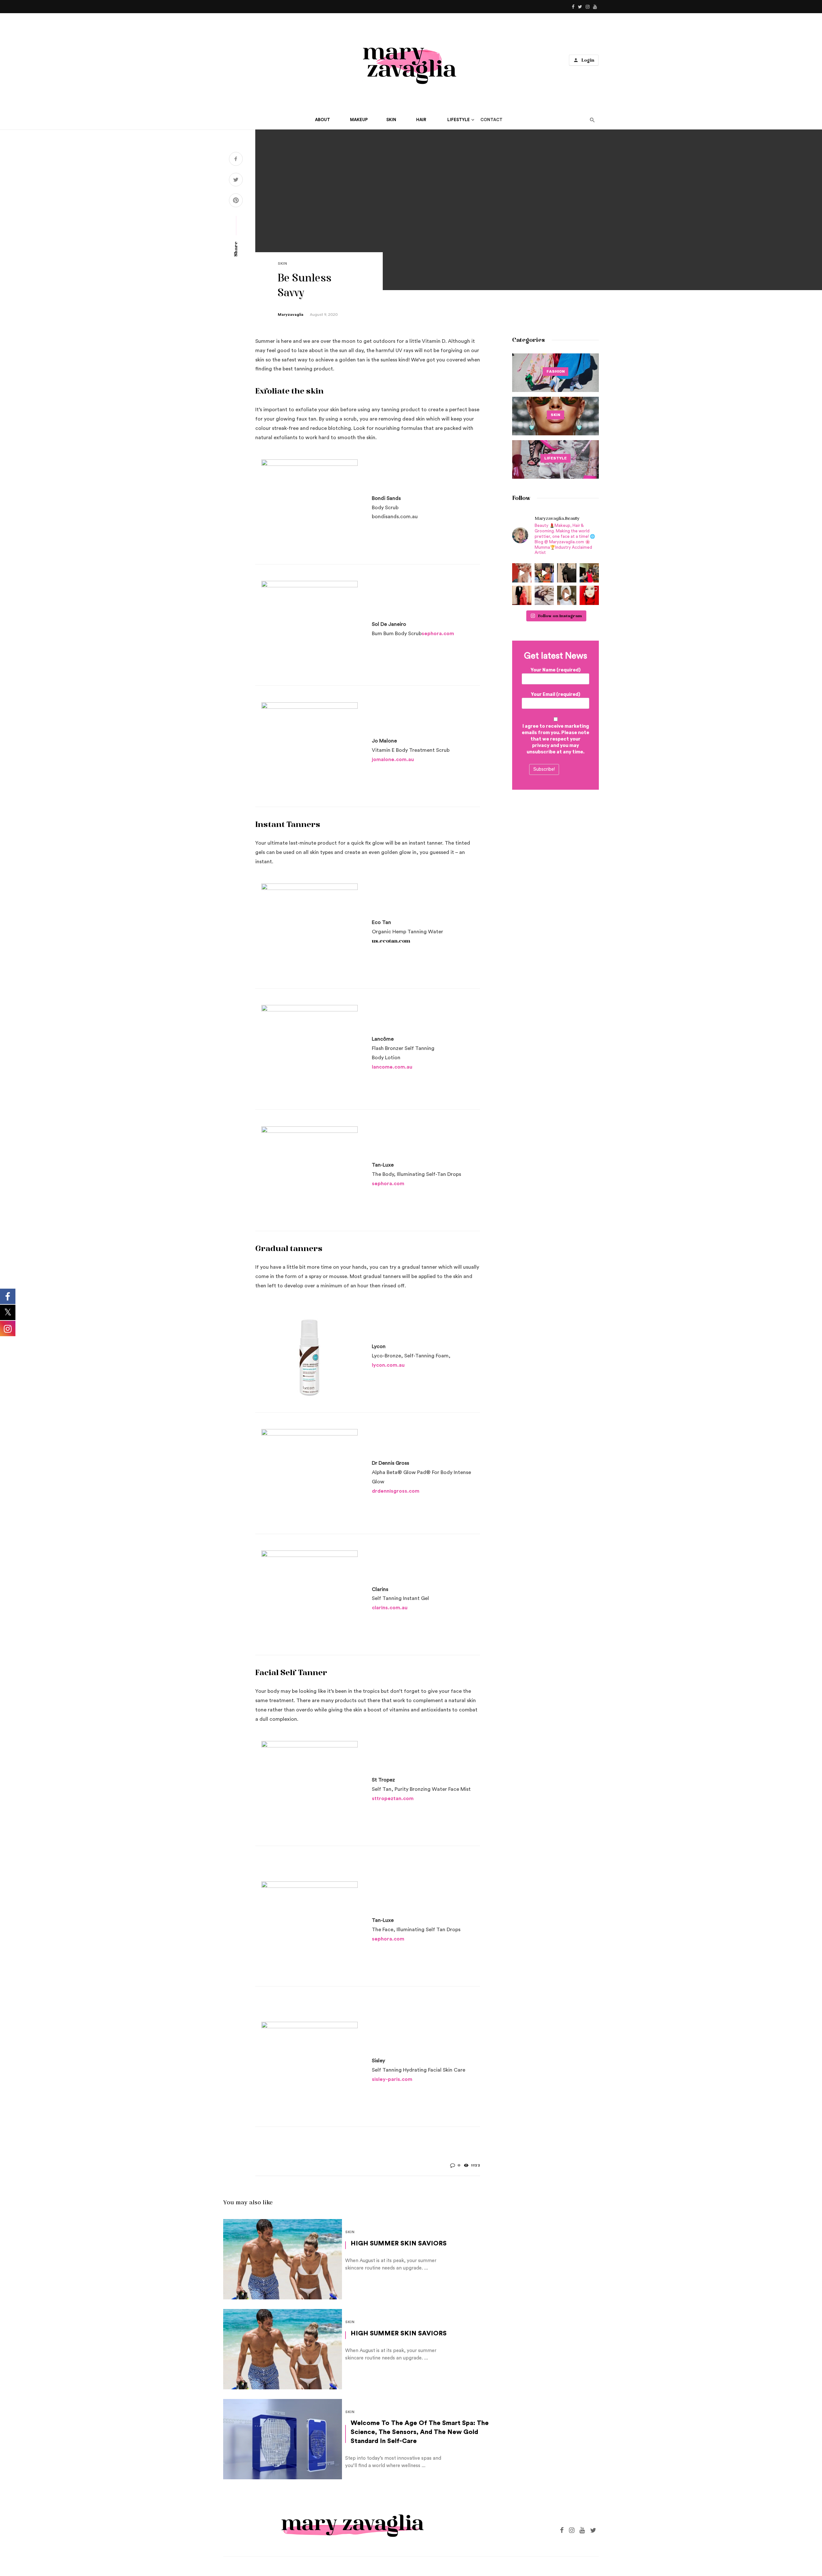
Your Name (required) (556, 670)
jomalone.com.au (393, 759)
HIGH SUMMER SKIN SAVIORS (399, 2243)
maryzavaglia (291, 315)
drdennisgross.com (396, 1491)
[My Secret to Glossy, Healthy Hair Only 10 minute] (567, 595)
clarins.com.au (390, 1608)
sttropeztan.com (393, 1799)
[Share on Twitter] (236, 181)
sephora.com (438, 634)
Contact (491, 120)
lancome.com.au (392, 1067)
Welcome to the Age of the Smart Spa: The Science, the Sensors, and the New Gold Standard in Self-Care (420, 2432)
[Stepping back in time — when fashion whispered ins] (544, 595)
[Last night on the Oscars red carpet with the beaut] (522, 595)
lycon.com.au (388, 1365)
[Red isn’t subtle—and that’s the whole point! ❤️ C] (589, 573)
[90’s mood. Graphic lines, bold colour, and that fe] (589, 595)
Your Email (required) (556, 694)
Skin (282, 263)
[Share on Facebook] (236, 160)
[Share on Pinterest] (236, 201)
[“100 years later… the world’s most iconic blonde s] (522, 573)
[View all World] (555, 373)
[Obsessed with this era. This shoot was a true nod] (567, 573)
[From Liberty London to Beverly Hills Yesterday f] (544, 573)
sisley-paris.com (392, 2079)
